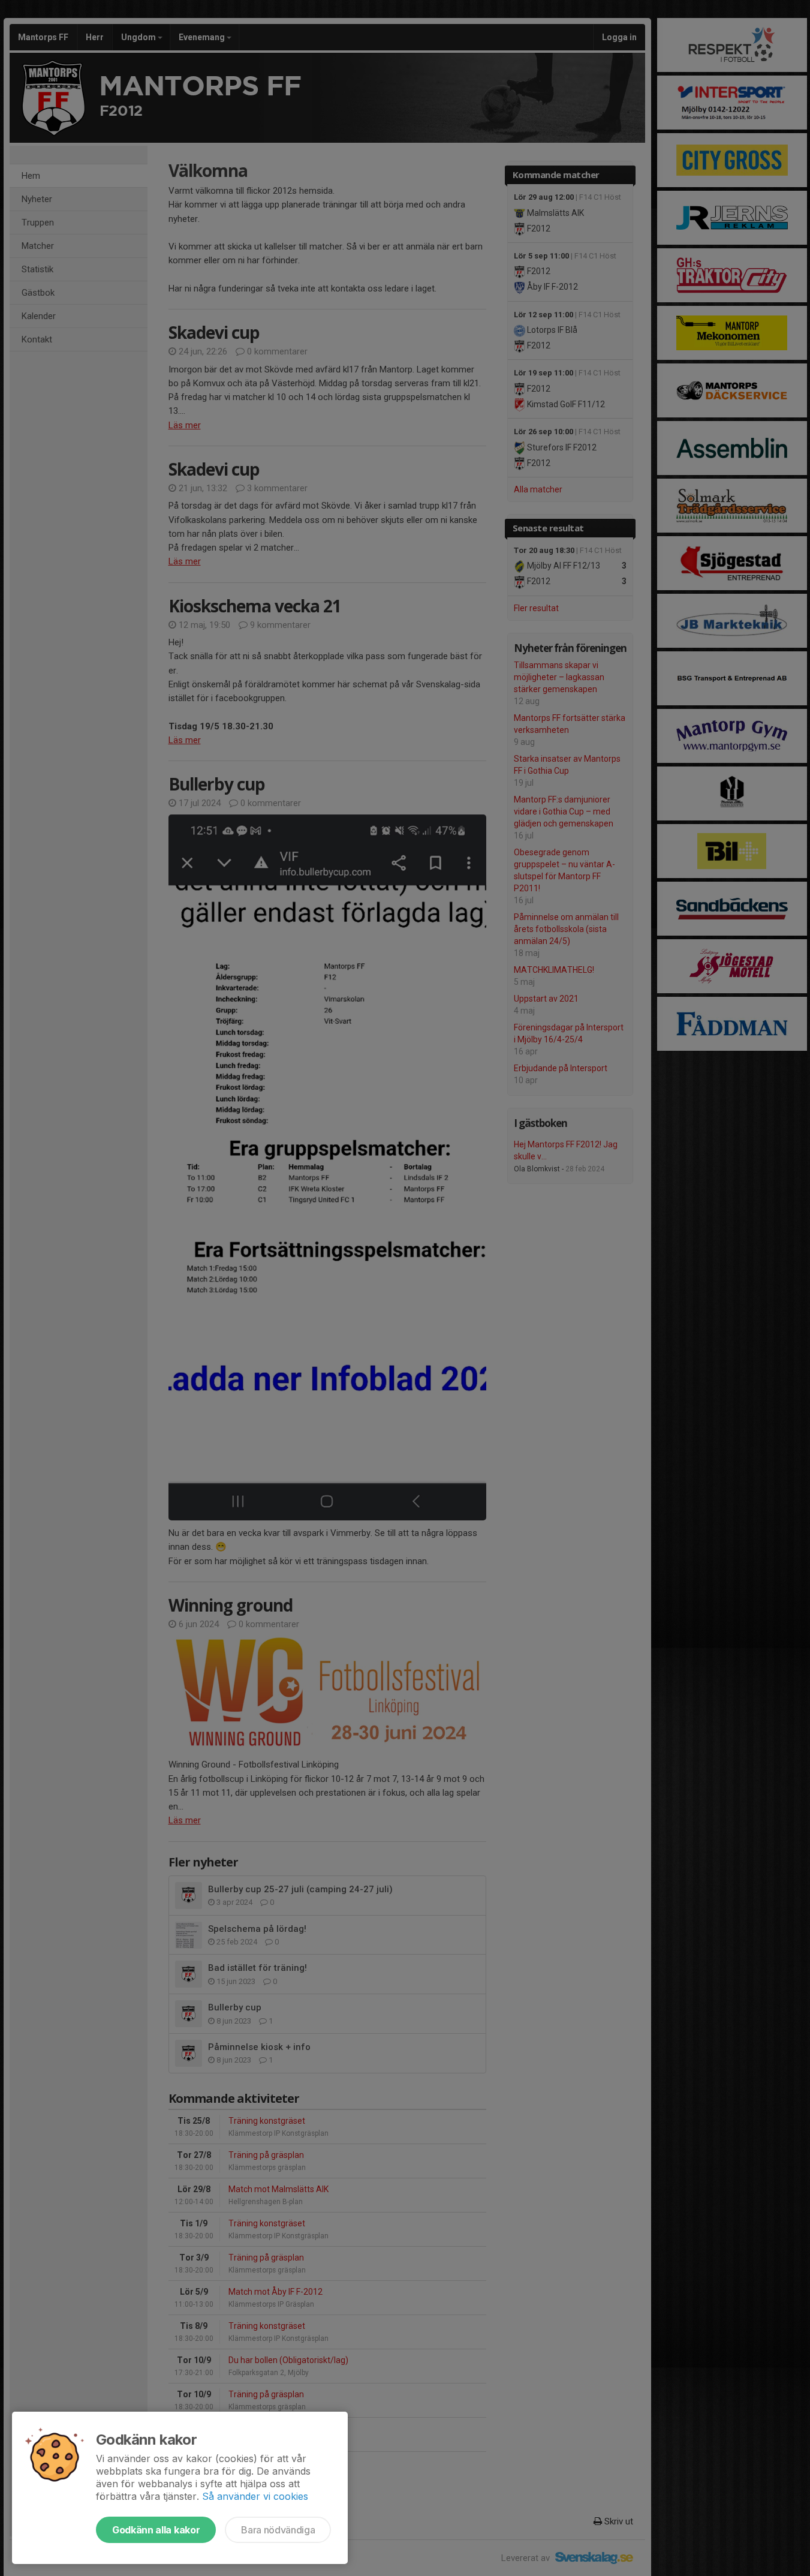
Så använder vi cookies (255, 2496)
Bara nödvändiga (278, 2530)
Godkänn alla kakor (156, 2530)
